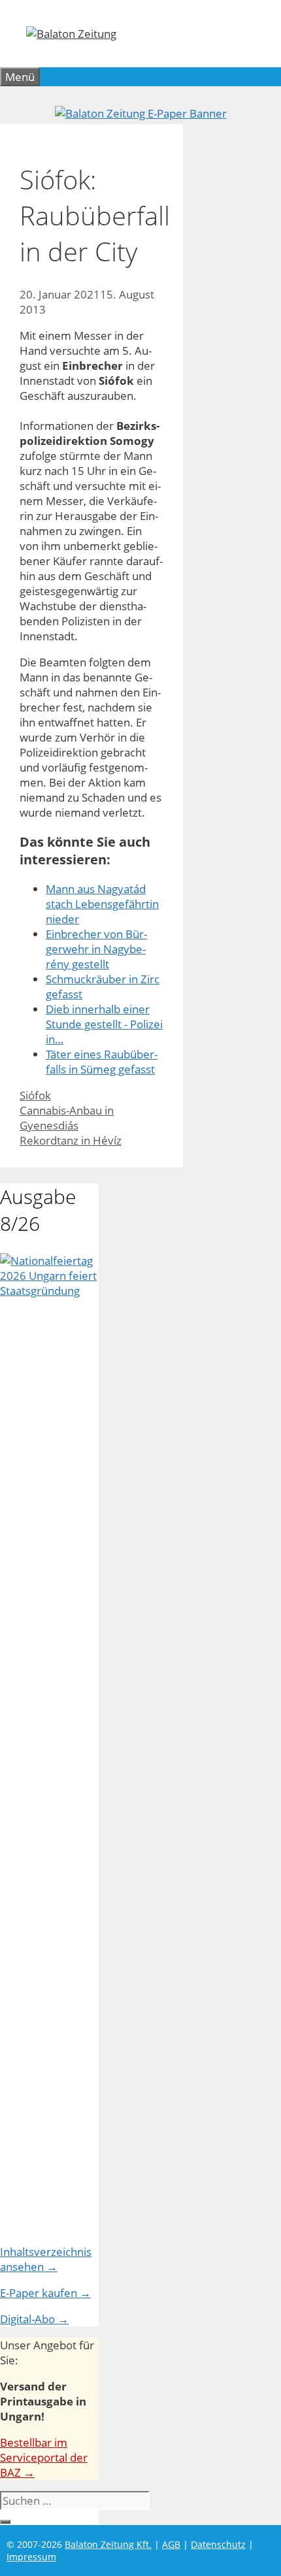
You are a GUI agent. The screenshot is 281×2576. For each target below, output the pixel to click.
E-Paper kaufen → (45, 2293)
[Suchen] (5, 2522)
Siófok (35, 1095)
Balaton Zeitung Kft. (108, 2544)
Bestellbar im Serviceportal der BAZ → (44, 2457)
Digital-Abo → (34, 2319)
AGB (171, 2544)
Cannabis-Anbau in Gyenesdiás (67, 1118)
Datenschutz (218, 2544)
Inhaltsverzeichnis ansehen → (46, 2259)
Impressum (31, 2557)
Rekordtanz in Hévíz (71, 1140)
